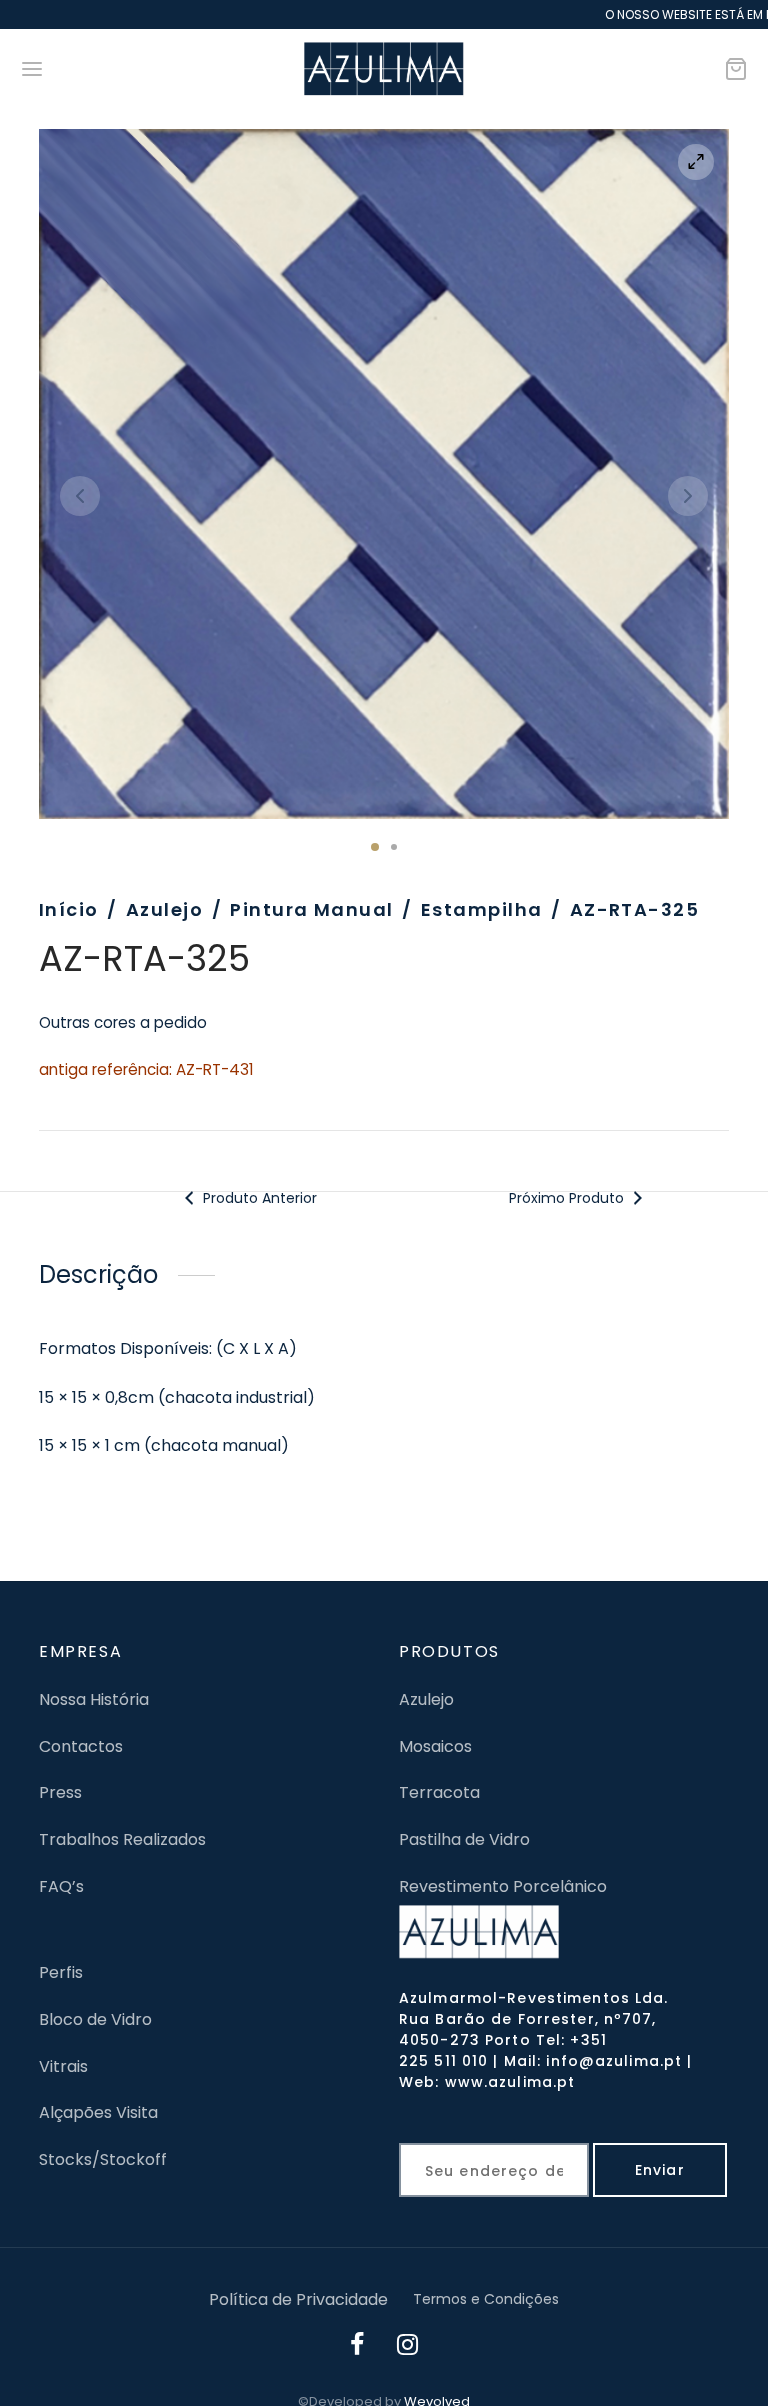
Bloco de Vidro (95, 2019)
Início (69, 909)
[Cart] (736, 69)
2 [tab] (394, 847)
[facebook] (358, 2347)
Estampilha (481, 909)
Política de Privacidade (298, 2299)
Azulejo (164, 909)
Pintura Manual (311, 909)
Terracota (439, 1792)
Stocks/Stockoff (103, 2159)
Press (60, 1792)
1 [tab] (375, 847)
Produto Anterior (257, 1198)
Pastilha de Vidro (464, 1839)
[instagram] (408, 2347)
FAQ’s (61, 1886)
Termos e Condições (486, 2299)
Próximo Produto (568, 1198)
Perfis (61, 1972)
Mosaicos (435, 1746)
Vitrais (63, 2066)
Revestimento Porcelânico (503, 1886)
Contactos (81, 1746)
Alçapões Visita (98, 2112)
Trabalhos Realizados (122, 1839)
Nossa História (94, 1699)
